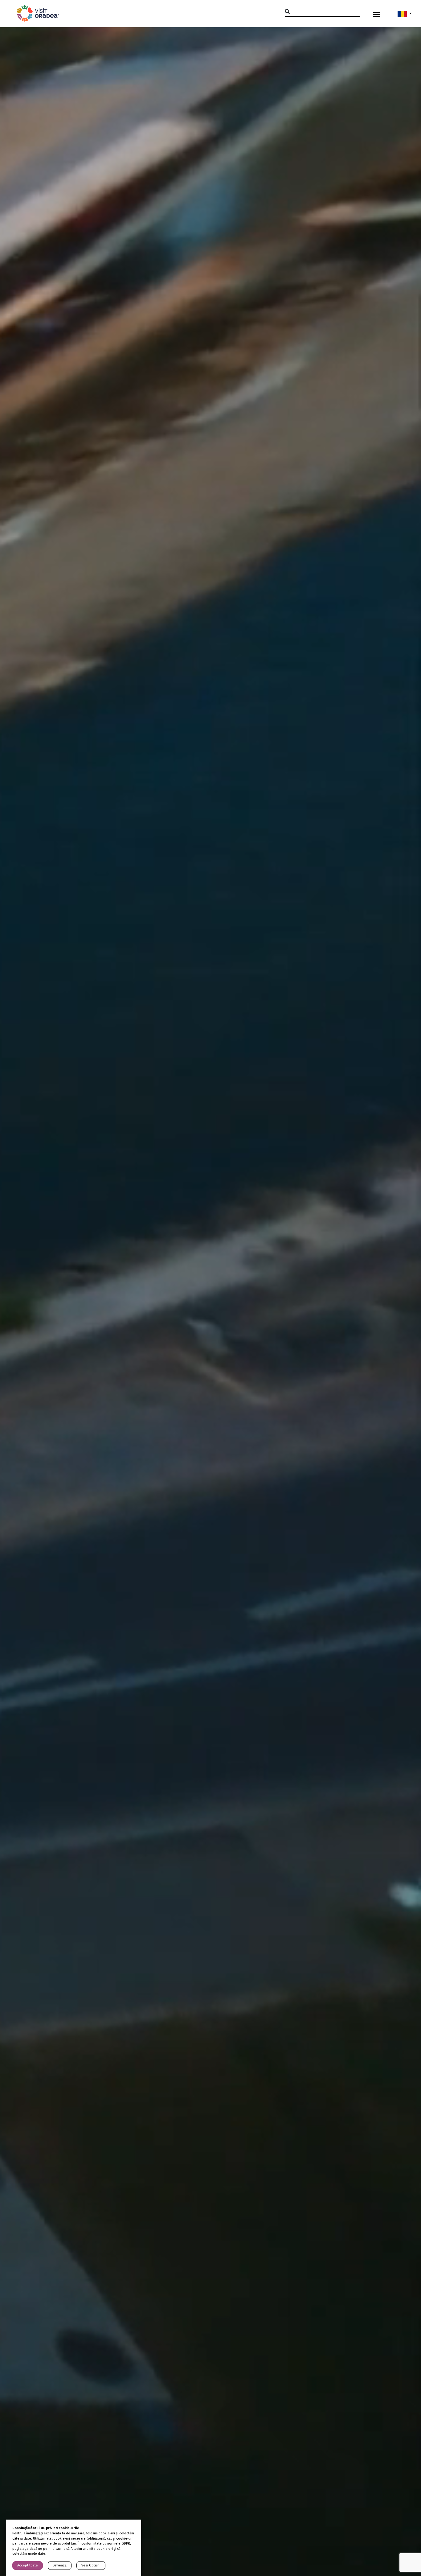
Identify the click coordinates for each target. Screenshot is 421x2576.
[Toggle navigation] (377, 14)
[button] (405, 14)
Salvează (60, 2565)
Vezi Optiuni (91, 2565)
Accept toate (28, 2565)
